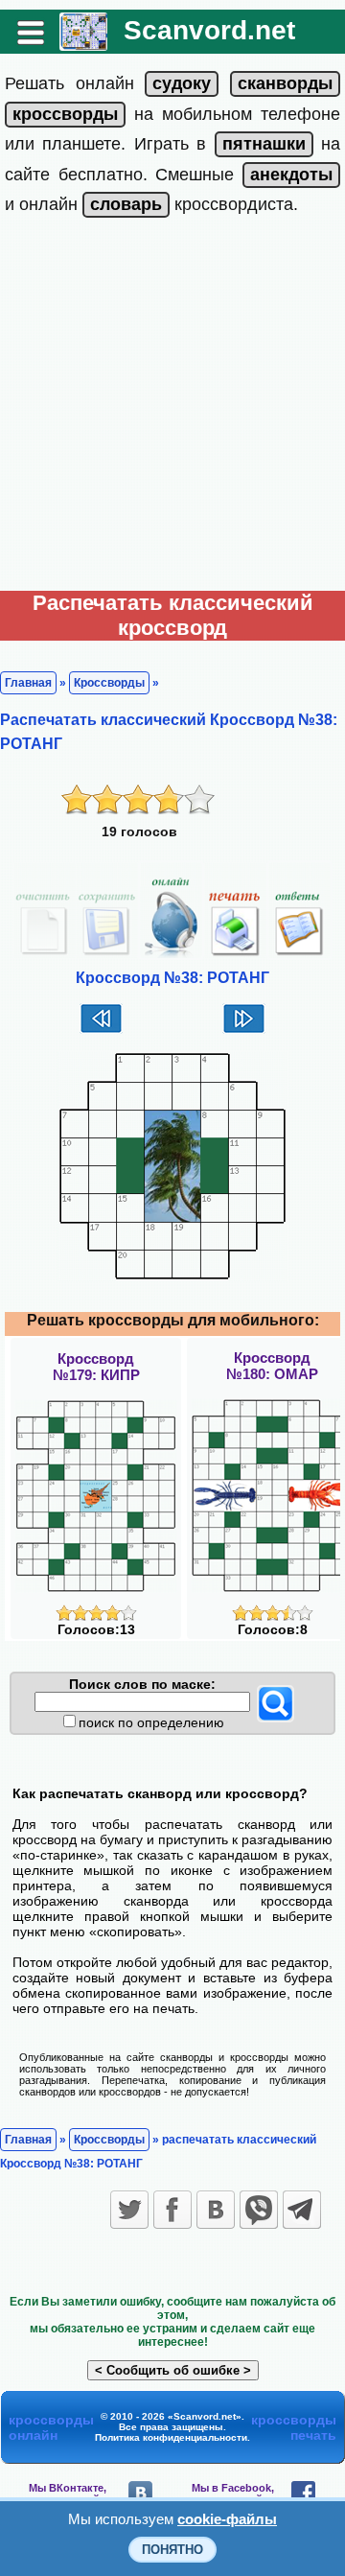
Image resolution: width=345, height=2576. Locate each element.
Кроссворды (109, 683)
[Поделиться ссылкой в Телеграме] (302, 2210)
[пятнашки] (264, 144)
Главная (28, 683)
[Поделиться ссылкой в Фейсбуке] (172, 2210)
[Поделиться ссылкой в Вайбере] (259, 2210)
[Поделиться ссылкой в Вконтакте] (216, 2210)
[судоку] (182, 83)
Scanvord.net (209, 30)
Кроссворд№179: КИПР (96, 1367)
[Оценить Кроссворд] (96, 1616)
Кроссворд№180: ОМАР (272, 1366)
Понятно (172, 2550)
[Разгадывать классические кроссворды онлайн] (83, 44)
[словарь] (126, 204)
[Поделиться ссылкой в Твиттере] (129, 2210)
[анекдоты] (291, 175)
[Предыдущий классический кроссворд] (101, 1031)
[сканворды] (285, 83)
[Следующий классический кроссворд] (244, 1031)
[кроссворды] (65, 114)
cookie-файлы (227, 2519)
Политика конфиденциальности (171, 2437)
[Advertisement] (172, 409)
